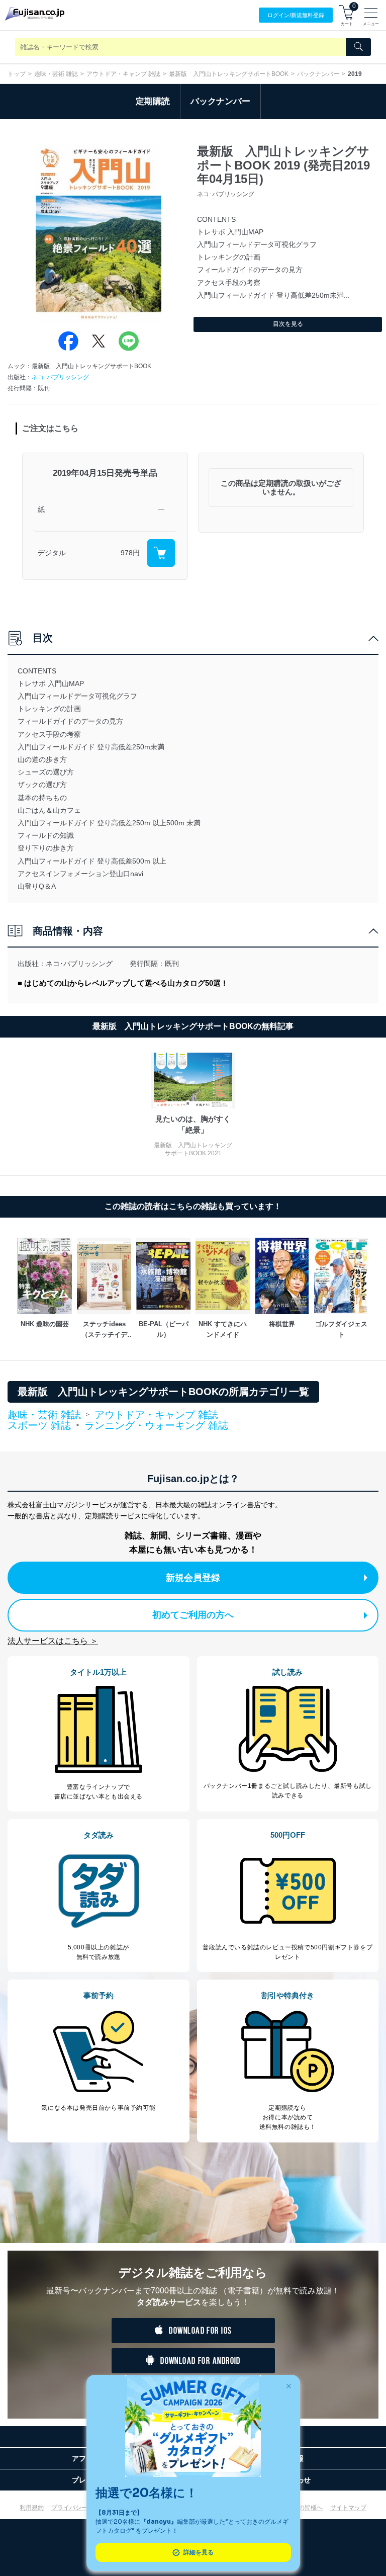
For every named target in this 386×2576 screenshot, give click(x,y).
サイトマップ (348, 2508)
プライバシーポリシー (81, 2508)
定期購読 (153, 101)
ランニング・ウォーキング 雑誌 (156, 1425)
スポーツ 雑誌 (39, 1426)
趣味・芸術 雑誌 (56, 74)
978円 (130, 553)
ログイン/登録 (296, 15)
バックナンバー (318, 74)
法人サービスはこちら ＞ (53, 1641)
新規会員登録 (193, 1578)
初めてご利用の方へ (193, 1615)
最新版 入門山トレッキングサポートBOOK (229, 74)
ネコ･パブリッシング (60, 377)
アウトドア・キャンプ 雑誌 (123, 74)
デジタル (52, 553)
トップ (17, 74)
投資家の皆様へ (302, 2508)
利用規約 (32, 2508)
